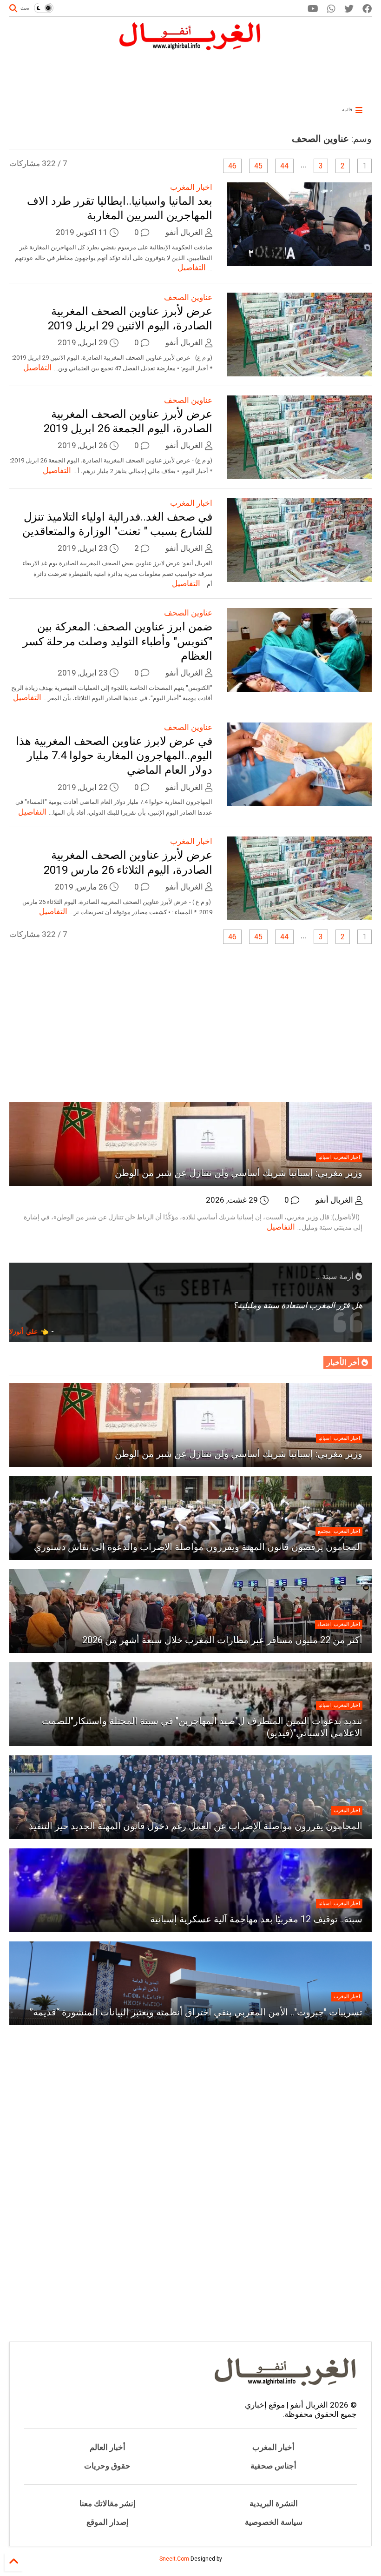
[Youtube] (313, 9)
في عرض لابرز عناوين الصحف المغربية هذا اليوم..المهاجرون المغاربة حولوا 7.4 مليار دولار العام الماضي (114, 756)
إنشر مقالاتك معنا (108, 2503)
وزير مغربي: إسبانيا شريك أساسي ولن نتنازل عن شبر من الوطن (239, 1173)
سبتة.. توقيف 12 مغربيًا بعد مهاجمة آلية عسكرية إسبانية (256, 1919)
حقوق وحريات (107, 2466)
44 (284, 166)
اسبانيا (325, 1157)
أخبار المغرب (273, 2447)
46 (232, 166)
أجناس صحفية (273, 2466)
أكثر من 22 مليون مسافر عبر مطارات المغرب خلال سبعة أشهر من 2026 (222, 1640)
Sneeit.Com (174, 2559)
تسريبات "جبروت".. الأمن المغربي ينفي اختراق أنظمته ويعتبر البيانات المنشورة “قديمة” (196, 2012)
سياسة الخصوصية (274, 2522)
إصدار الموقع (108, 2522)
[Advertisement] (232, 75)
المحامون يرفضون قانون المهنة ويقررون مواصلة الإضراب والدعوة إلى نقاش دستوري (198, 1547)
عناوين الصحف (188, 297)
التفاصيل (192, 268)
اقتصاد (324, 1624)
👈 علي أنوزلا (29, 1331)
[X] (349, 9)
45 (258, 166)
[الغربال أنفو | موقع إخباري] (190, 47)
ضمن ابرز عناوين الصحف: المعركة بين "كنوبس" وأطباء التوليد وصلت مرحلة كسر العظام (118, 641)
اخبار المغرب (191, 187)
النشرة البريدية (274, 2503)
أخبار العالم (108, 2447)
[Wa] (331, 9)
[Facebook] (367, 9)
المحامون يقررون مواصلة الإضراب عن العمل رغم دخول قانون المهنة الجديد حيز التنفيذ (196, 1826)
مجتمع (324, 1531)
